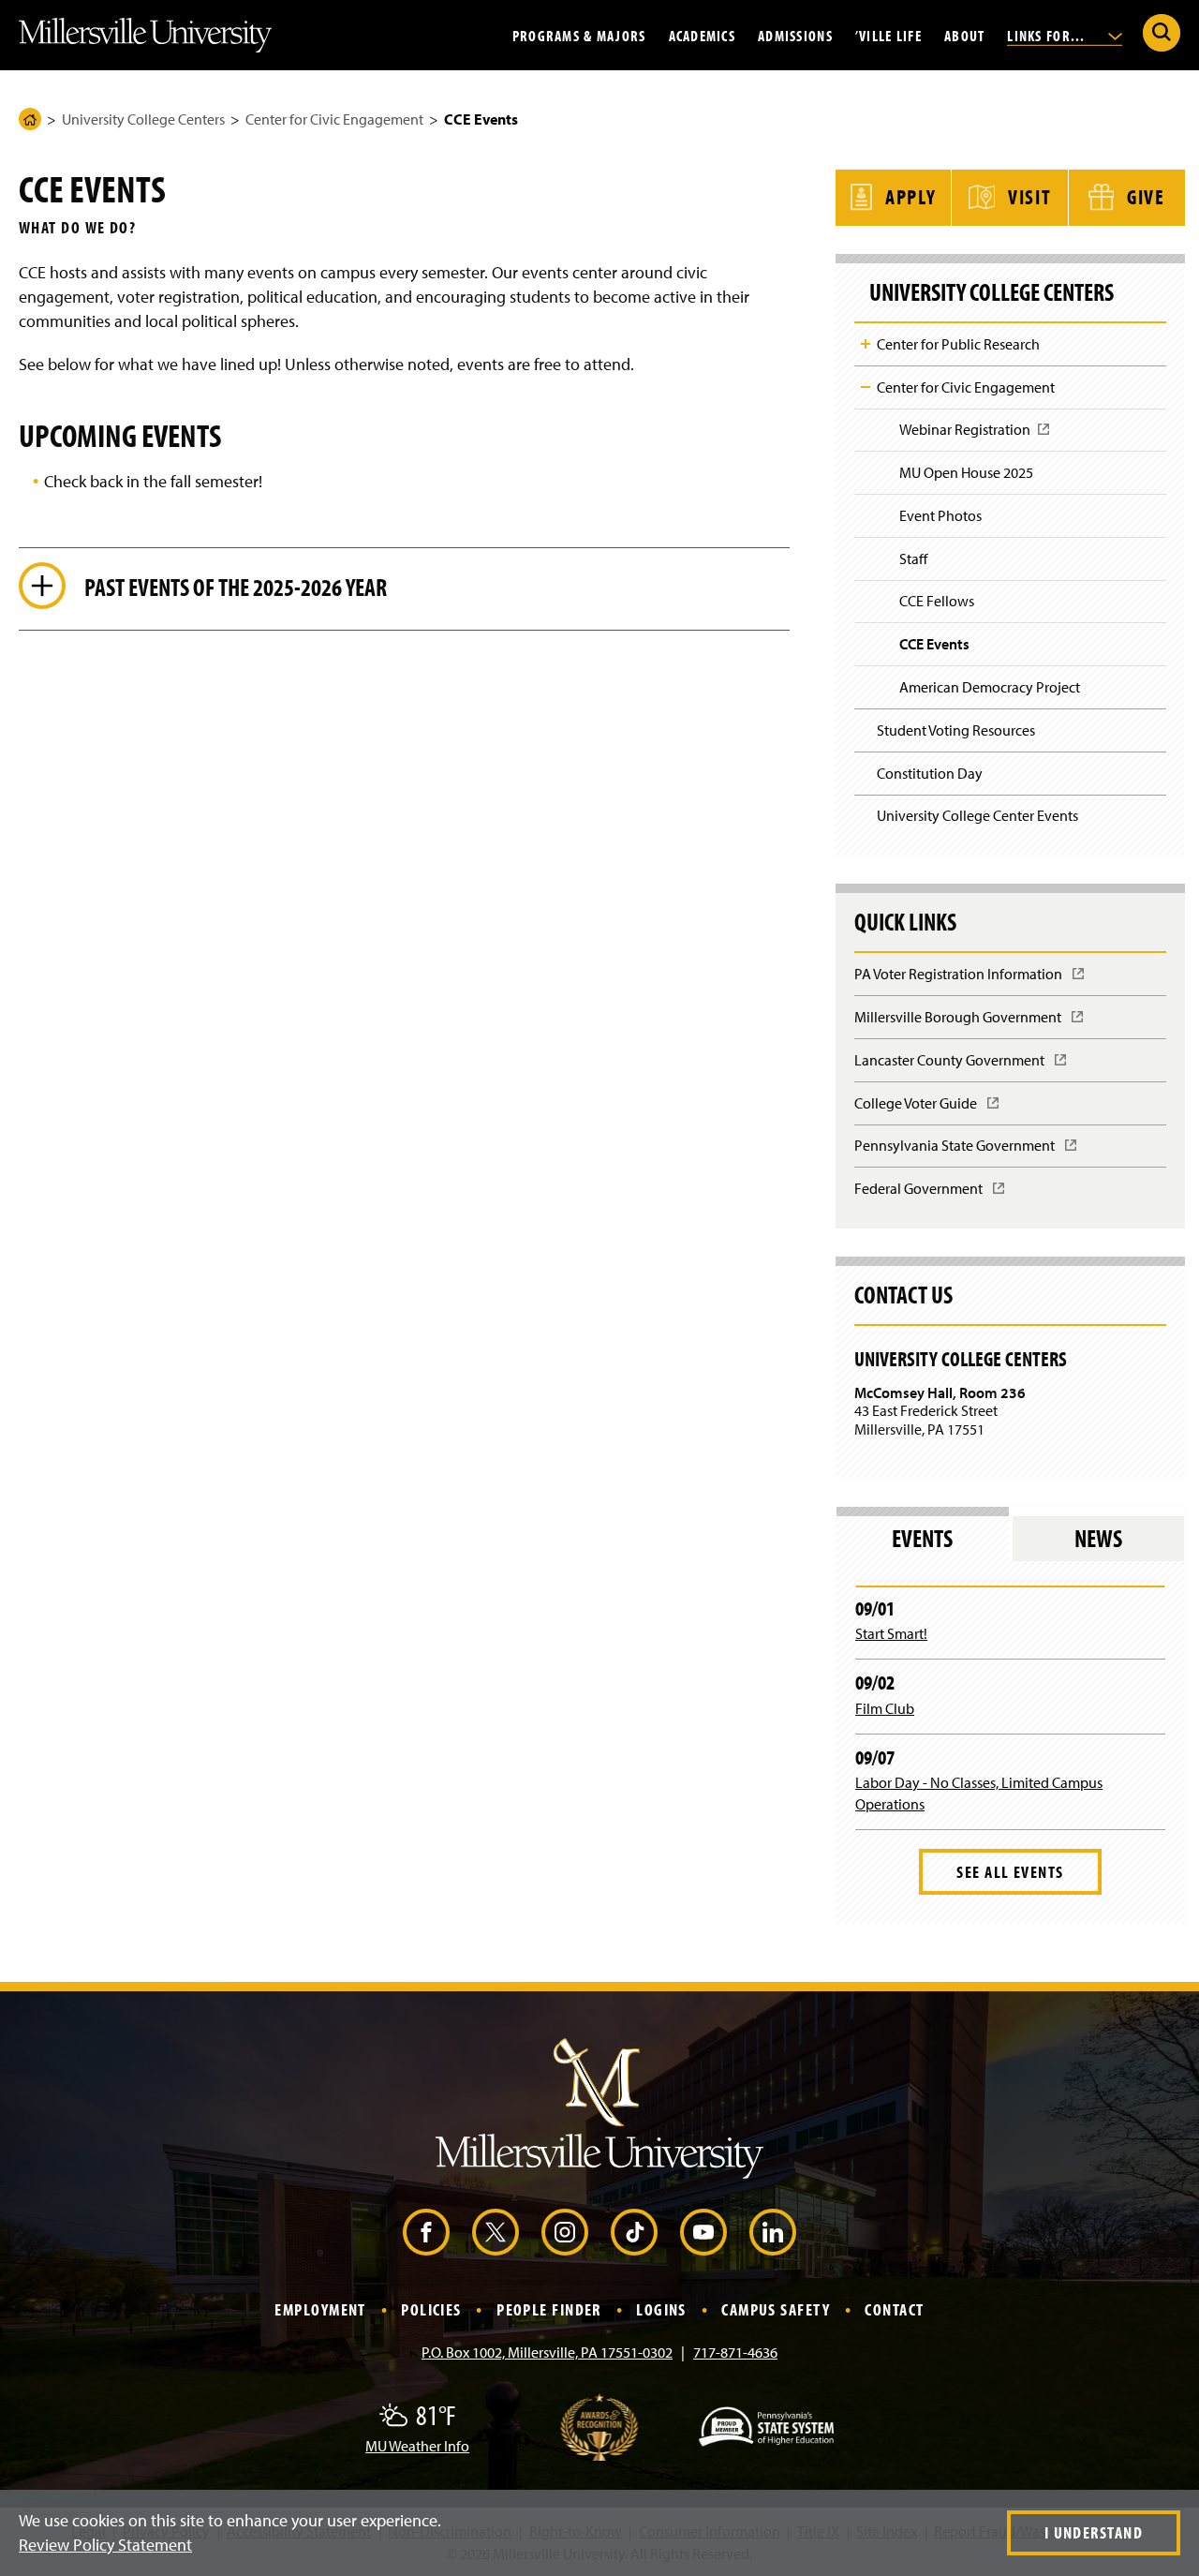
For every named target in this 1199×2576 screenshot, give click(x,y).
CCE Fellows (937, 601)
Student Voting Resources (956, 730)
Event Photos (940, 515)
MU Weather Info (417, 2446)
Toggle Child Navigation (866, 344)
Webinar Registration (970, 435)
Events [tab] (922, 1538)
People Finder (549, 2309)
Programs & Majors (579, 35)
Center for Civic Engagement (334, 119)
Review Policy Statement (105, 2545)
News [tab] (1098, 1538)
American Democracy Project (990, 687)
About (964, 35)
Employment (320, 2309)
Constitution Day (930, 773)
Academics (703, 35)
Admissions (795, 35)
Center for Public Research (958, 344)
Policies (431, 2309)
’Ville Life (888, 35)
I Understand (1094, 2532)
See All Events (1010, 1872)
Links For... (1048, 35)
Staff (913, 558)
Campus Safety (776, 2309)
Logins (661, 2309)
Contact (894, 2309)
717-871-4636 (735, 2352)
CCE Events (934, 644)
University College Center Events (977, 815)
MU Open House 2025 (966, 472)
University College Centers (143, 119)
